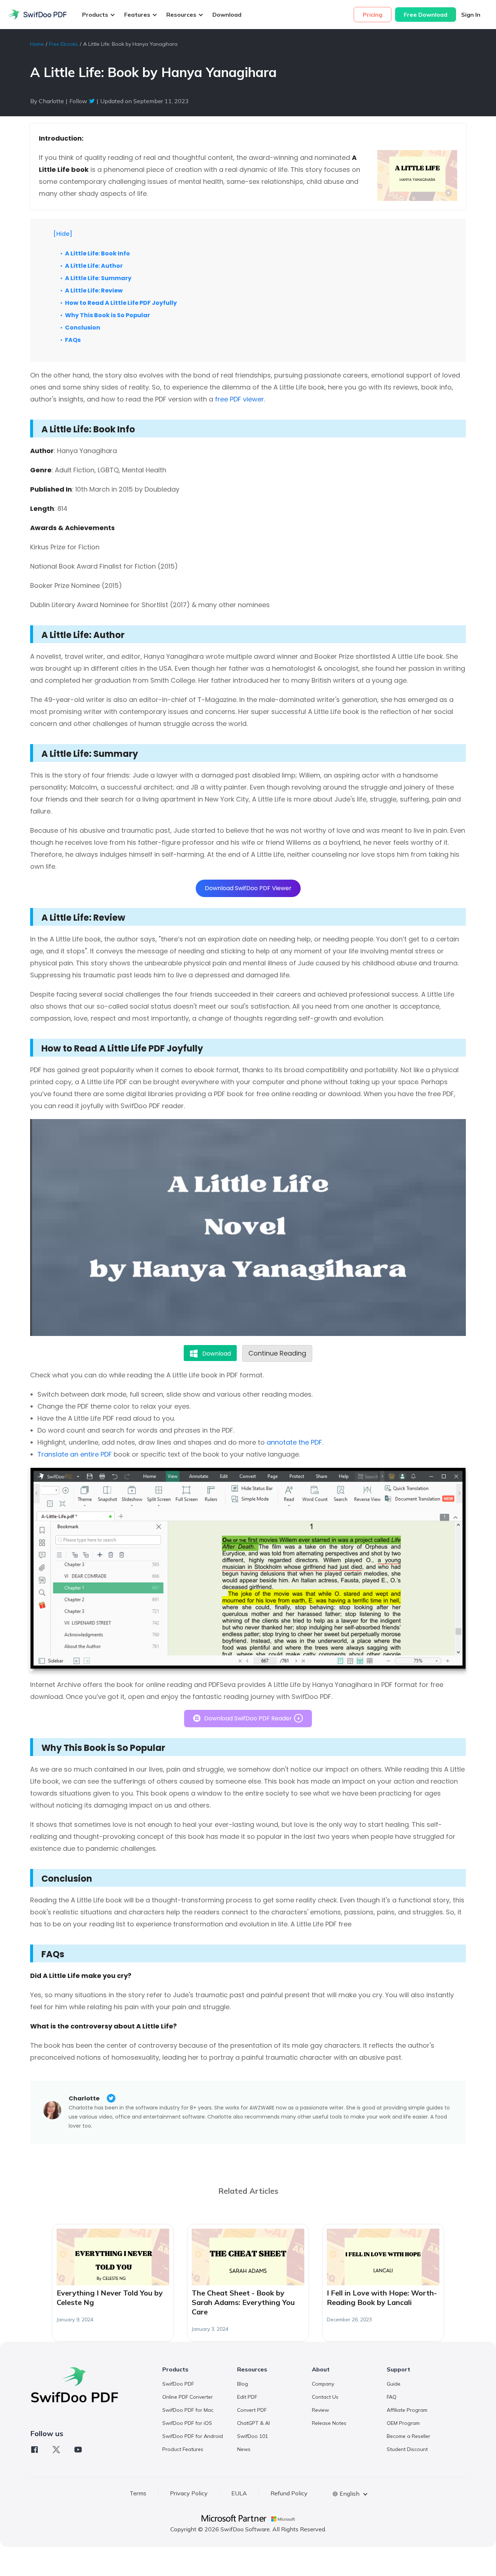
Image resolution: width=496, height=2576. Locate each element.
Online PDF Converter (188, 2397)
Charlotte (84, 2098)
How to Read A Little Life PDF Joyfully (121, 303)
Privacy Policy (189, 2493)
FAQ (392, 2397)
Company (323, 2384)
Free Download (426, 15)
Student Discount (407, 2449)
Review (320, 2410)
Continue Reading (277, 1353)
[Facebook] (34, 2450)
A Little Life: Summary (98, 278)
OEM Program (403, 2423)
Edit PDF (247, 2397)
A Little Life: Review (94, 290)
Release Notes (329, 2423)
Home (37, 44)
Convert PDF (252, 2410)
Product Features (183, 2449)
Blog (243, 2384)
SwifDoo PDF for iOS (187, 2423)
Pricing (373, 15)
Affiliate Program (407, 2410)
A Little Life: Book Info (97, 253)
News (244, 2449)
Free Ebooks (64, 44)
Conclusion (83, 328)
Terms (138, 2493)
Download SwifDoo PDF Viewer (248, 888)
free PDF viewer (239, 399)
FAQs (73, 340)
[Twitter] (56, 2450)
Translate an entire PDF (75, 1454)
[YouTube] (78, 2450)
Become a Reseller (408, 2436)
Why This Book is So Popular (107, 315)
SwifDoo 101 (253, 2436)
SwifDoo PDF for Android (193, 2436)
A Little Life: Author (94, 266)
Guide (394, 2384)
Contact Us (325, 2397)
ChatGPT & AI (253, 2423)
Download (227, 15)
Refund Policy (289, 2493)
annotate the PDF (294, 1442)
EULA (239, 2493)
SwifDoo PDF (178, 2384)
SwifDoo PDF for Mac (188, 2410)
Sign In (471, 15)
